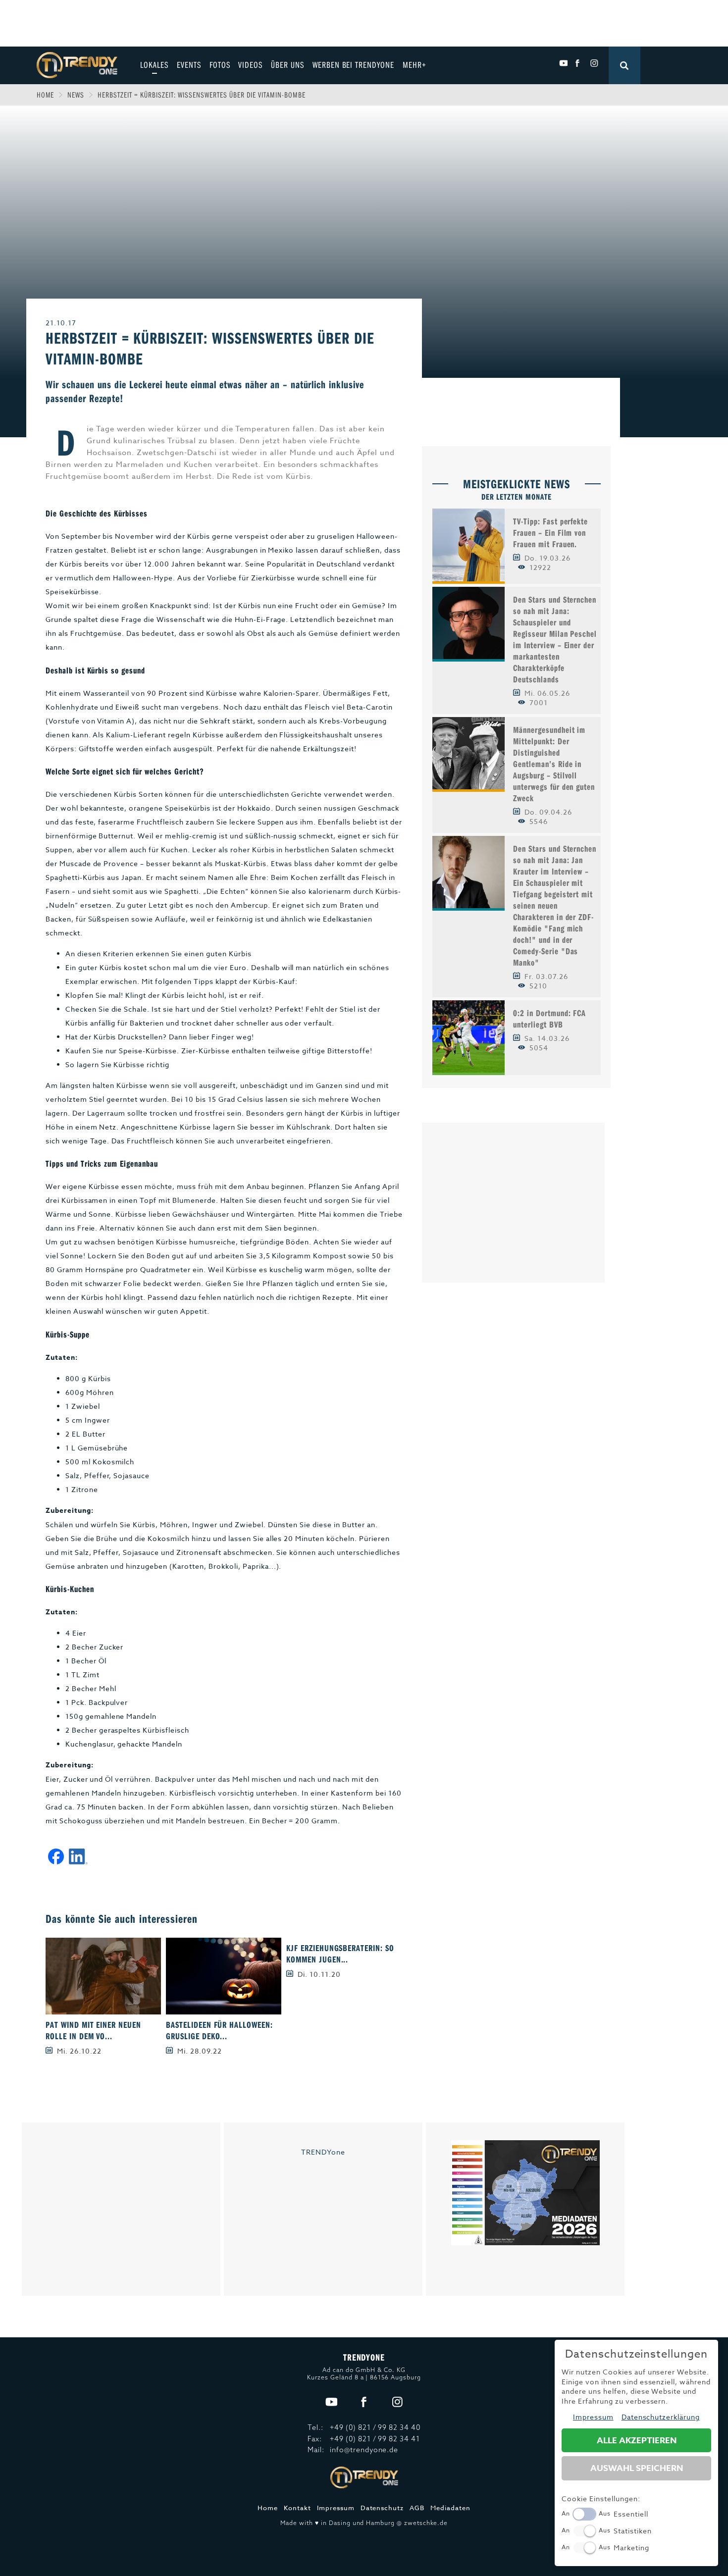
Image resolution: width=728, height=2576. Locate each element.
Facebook (579, 63)
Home (46, 95)
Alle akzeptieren (637, 2441)
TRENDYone (323, 2152)
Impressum (336, 2508)
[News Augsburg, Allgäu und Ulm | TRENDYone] (77, 64)
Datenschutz (382, 2508)
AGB (417, 2508)
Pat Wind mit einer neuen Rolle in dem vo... (94, 2030)
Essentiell (631, 2514)
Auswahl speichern (637, 2468)
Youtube (563, 63)
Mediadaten (450, 2508)
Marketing (631, 2548)
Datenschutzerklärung (661, 2417)
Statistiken (633, 2531)
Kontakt (297, 2508)
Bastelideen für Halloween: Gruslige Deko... (219, 2030)
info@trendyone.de (364, 2450)
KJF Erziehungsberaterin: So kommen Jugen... (340, 1954)
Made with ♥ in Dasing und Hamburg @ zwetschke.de (364, 2523)
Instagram (594, 63)
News (76, 95)
